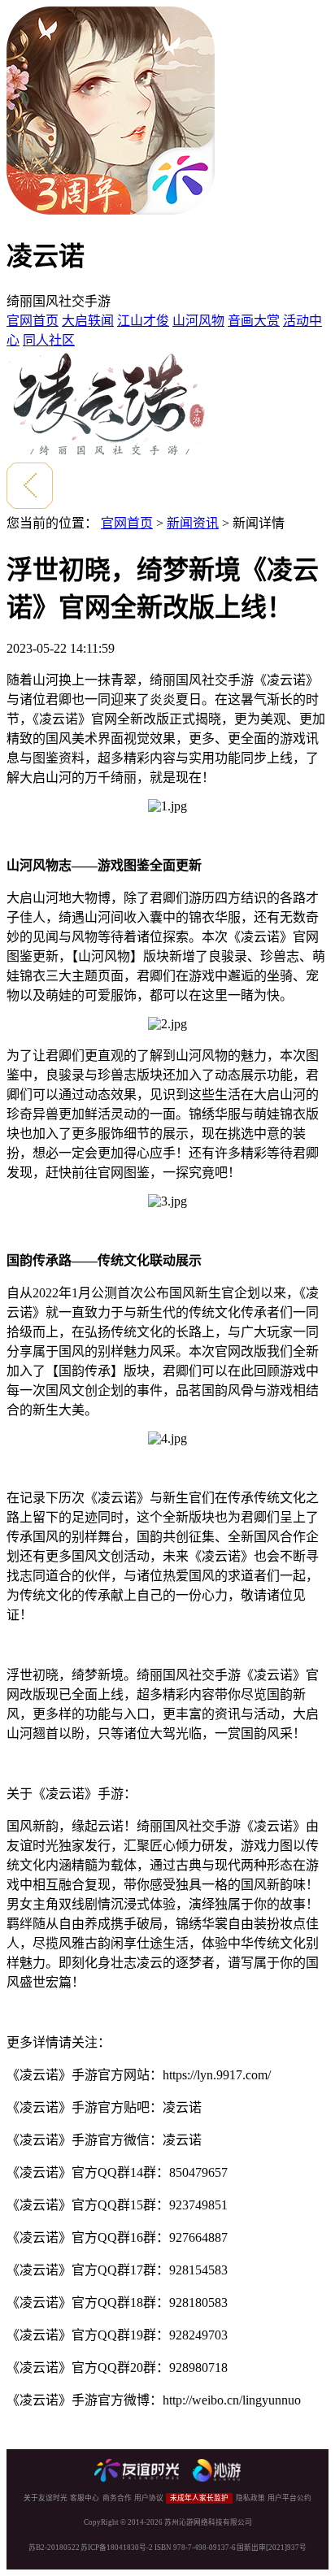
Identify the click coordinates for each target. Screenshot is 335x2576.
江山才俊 (143, 321)
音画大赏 (254, 321)
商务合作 (117, 2498)
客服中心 (85, 2498)
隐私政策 (250, 2498)
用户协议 (149, 2498)
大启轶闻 (88, 321)
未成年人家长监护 (199, 2498)
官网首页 (33, 321)
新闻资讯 (193, 523)
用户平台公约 (289, 2498)
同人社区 (49, 340)
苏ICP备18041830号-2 (117, 2548)
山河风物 (198, 321)
